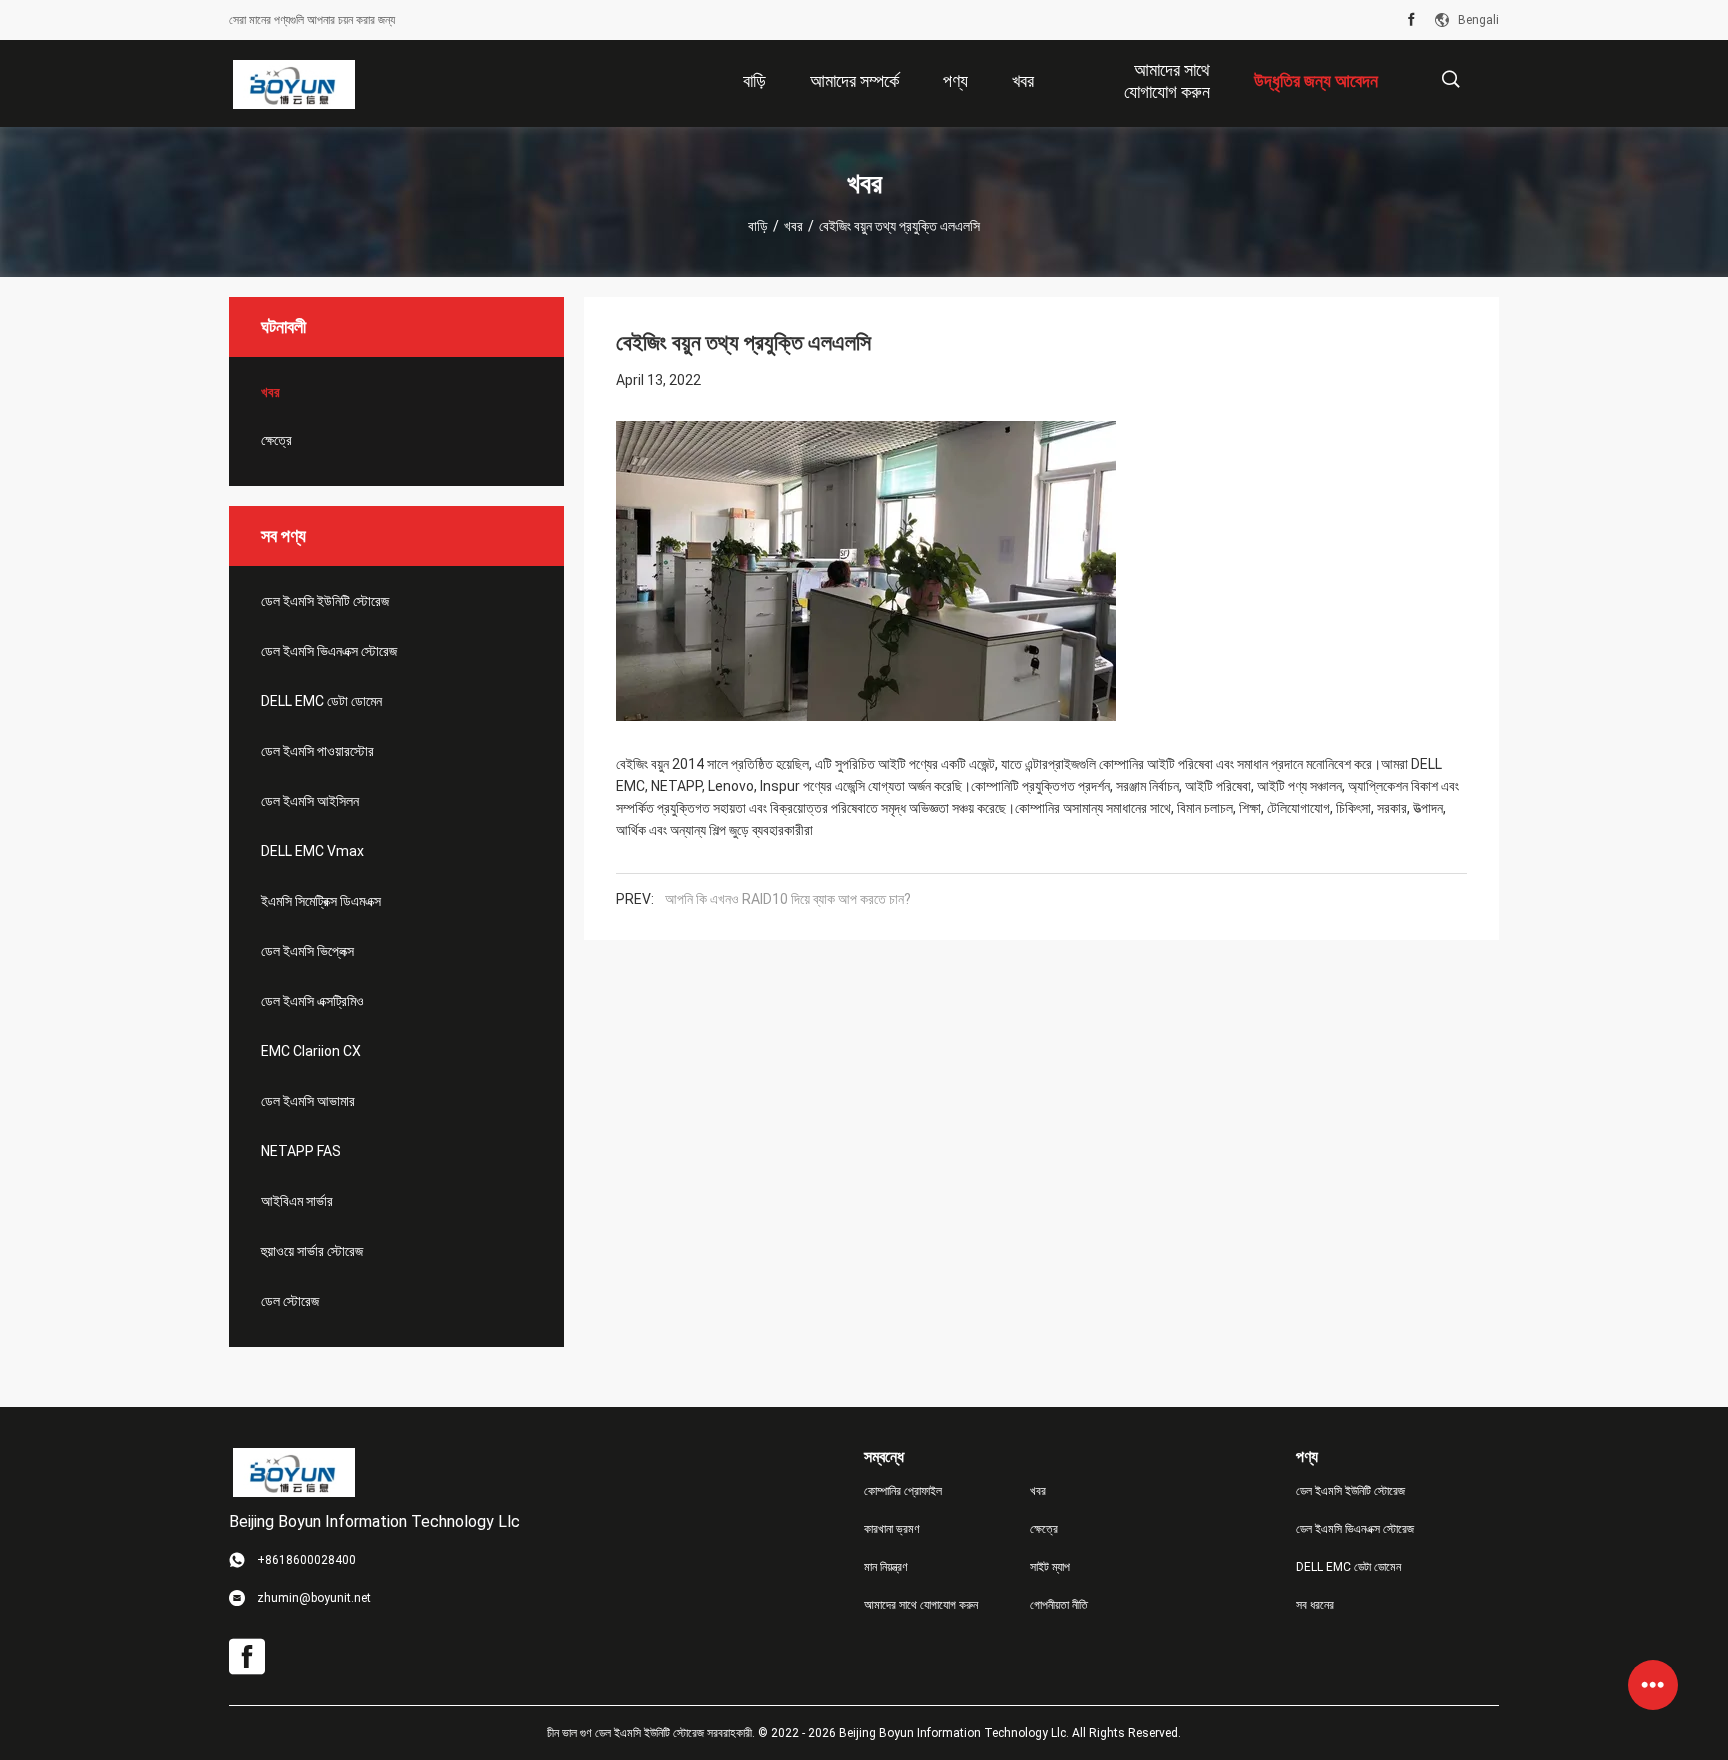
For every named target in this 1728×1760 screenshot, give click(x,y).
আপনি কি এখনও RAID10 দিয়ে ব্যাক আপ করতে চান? (788, 899)
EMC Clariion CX (311, 1051)
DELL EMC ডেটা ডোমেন (321, 701)
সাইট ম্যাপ (1050, 1567)
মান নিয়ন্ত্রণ (886, 1567)
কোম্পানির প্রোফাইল (903, 1491)
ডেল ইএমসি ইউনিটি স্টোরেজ (325, 601)
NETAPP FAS (301, 1151)
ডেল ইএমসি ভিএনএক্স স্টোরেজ (329, 651)
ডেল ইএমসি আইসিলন (310, 801)
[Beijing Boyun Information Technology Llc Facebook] (1411, 20)
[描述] (1450, 79)
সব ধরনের (1315, 1605)
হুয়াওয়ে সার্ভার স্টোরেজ (312, 1251)
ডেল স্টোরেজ (290, 1301)
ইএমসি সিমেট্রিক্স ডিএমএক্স (321, 901)
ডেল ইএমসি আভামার (308, 1101)
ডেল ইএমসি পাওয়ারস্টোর (317, 751)
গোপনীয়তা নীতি (1059, 1605)
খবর (793, 226)
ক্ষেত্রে (276, 440)
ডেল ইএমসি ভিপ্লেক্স (307, 951)
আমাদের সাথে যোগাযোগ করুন (921, 1605)
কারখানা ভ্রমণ (892, 1529)
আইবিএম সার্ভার (297, 1201)
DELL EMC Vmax (312, 851)
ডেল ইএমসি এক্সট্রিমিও (312, 1001)
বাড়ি (758, 226)
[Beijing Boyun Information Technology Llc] (293, 84)
